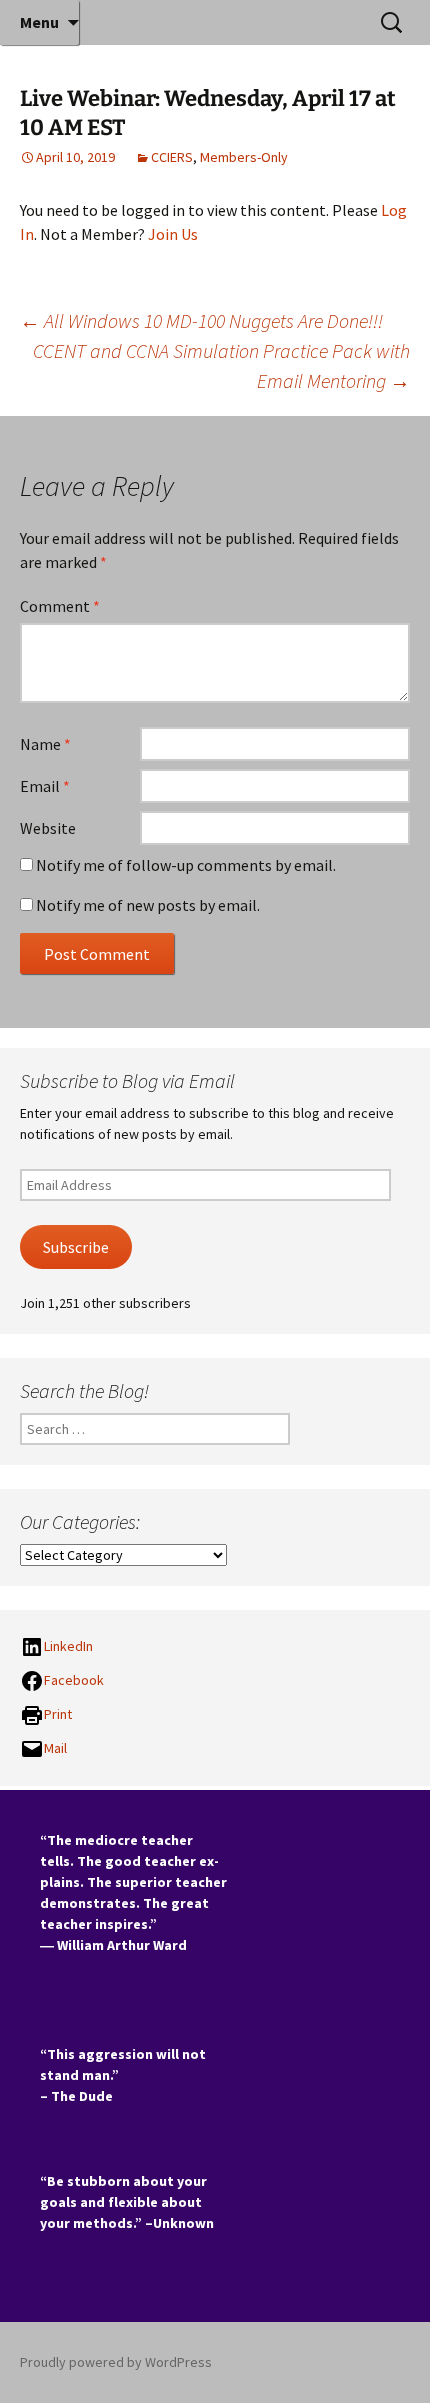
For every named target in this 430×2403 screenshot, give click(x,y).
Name (45, 744)
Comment (60, 606)
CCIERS (172, 157)
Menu (39, 22)
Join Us (173, 234)
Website (48, 828)
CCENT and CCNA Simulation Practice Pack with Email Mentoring (221, 365)
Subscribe (76, 1247)
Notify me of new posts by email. (148, 905)
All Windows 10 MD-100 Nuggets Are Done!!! (201, 320)
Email (45, 786)
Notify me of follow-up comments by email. (186, 865)
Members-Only (244, 157)
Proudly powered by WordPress (116, 2362)
